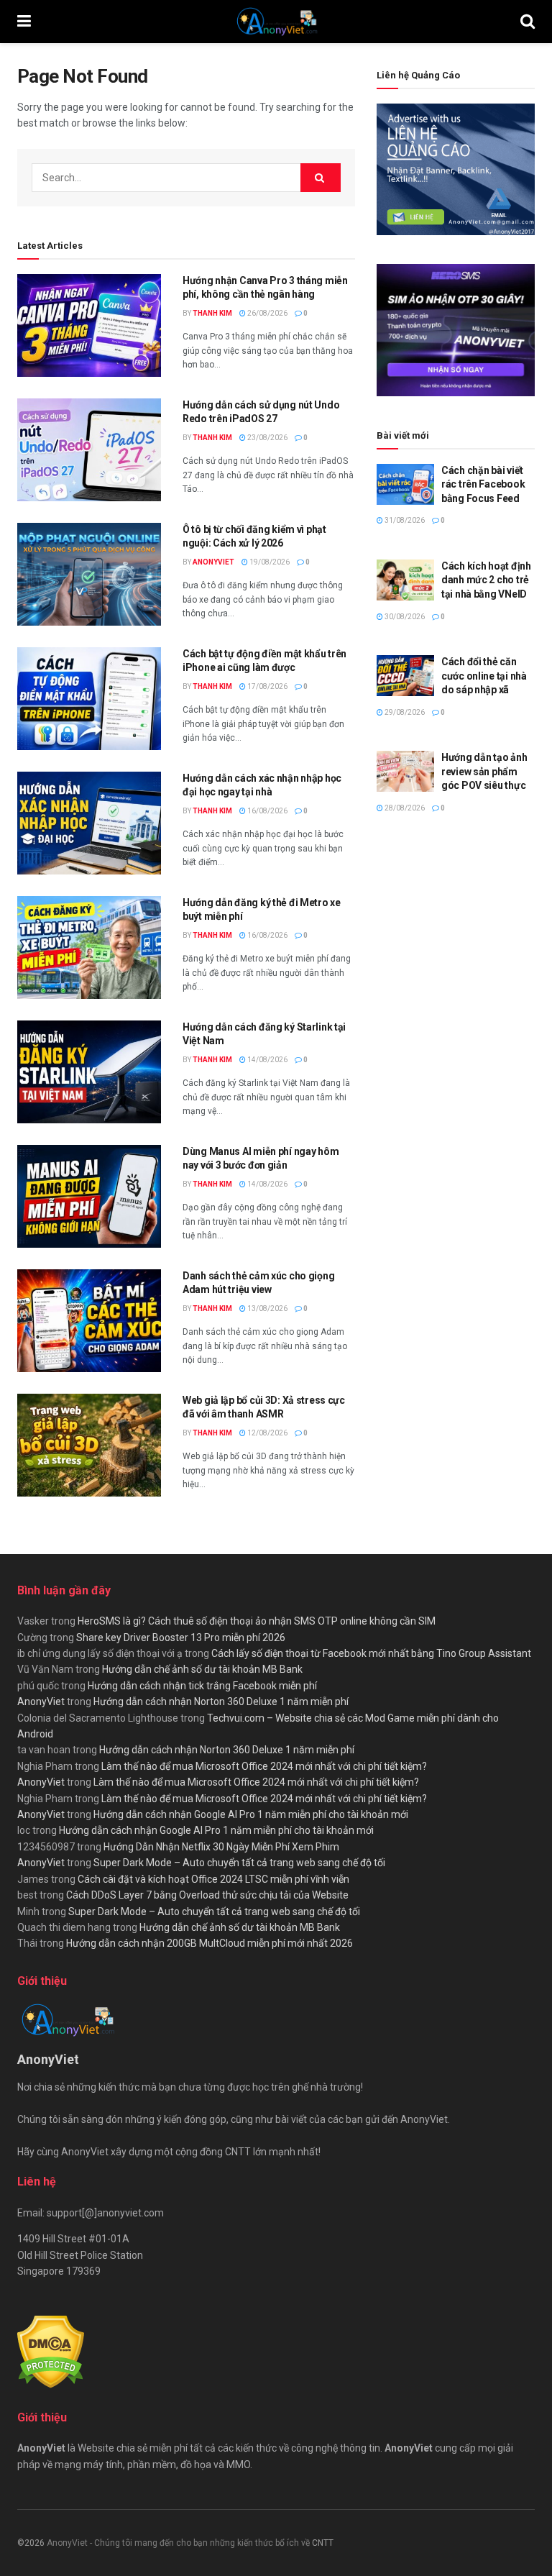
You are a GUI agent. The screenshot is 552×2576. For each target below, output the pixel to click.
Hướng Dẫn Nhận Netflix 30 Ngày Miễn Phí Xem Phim (221, 1847)
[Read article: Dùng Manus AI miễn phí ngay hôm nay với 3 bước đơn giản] (89, 1196)
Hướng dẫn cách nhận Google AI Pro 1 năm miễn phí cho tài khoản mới (251, 1814)
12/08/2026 (267, 1433)
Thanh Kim (212, 313)
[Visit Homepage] (276, 22)
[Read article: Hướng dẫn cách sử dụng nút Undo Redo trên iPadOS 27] (89, 450)
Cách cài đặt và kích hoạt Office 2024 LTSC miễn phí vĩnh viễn (213, 1879)
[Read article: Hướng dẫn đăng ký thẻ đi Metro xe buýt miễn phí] (89, 947)
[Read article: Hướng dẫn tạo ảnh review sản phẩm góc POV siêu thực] (405, 771)
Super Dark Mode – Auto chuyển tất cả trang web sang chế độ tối (239, 1863)
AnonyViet (213, 562)
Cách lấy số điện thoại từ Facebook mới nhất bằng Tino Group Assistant (371, 1653)
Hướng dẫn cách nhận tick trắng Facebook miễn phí (202, 1686)
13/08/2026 (267, 1308)
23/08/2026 (267, 438)
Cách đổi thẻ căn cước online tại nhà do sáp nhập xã (484, 676)
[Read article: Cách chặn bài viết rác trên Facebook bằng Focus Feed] (405, 484)
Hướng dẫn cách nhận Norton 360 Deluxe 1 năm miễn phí (221, 1702)
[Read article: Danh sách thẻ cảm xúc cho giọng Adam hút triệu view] (89, 1321)
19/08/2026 (269, 562)
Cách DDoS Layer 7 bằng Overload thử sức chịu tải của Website (207, 1895)
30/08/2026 (404, 617)
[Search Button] (528, 22)
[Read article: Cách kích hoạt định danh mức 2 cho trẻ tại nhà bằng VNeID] (405, 580)
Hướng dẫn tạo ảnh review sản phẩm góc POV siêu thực (484, 771)
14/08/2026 (267, 1060)
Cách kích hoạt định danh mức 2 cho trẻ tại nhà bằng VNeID (486, 580)
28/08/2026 (404, 808)
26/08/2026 (267, 313)
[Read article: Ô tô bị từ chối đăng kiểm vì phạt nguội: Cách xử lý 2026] (89, 574)
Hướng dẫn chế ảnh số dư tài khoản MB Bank (202, 1669)
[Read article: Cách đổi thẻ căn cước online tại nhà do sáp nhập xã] (405, 676)
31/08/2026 (404, 520)
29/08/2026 (404, 712)
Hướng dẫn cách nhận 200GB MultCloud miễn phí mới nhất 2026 (210, 1943)
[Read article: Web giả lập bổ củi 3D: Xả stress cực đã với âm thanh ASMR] (89, 1445)
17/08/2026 (267, 686)
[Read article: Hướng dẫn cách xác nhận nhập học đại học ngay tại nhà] (89, 823)
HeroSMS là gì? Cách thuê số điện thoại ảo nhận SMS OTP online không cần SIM (257, 1621)
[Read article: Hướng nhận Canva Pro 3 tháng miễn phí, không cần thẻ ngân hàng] (89, 325)
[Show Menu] (24, 22)
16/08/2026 (267, 811)
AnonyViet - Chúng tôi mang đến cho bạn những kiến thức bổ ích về (179, 2543)
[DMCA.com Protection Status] (51, 2351)
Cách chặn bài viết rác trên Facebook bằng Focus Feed (483, 484)
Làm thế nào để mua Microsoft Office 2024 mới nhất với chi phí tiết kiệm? (264, 1766)
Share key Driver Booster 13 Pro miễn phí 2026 (181, 1638)
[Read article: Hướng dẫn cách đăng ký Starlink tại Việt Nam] (89, 1072)
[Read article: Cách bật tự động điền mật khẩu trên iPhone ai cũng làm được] (89, 699)
